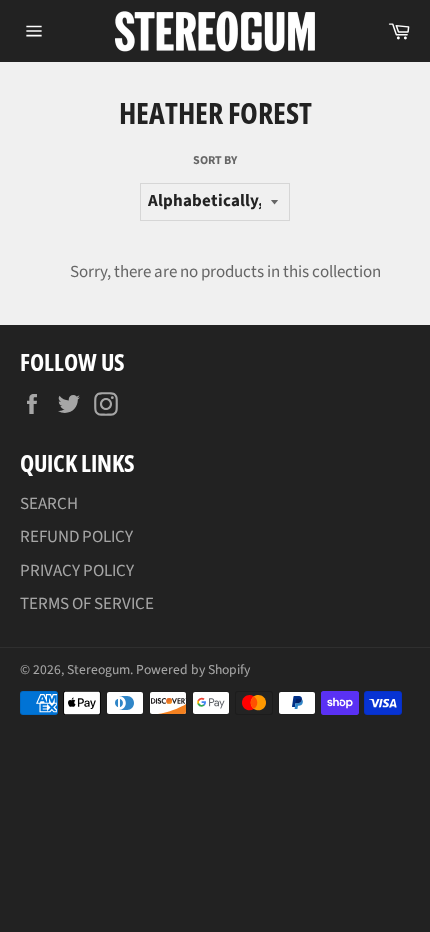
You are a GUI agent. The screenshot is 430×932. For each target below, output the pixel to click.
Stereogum (98, 669)
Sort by (215, 161)
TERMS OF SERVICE (87, 604)
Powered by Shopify (193, 669)
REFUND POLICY (76, 537)
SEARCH (49, 504)
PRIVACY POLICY (77, 571)
